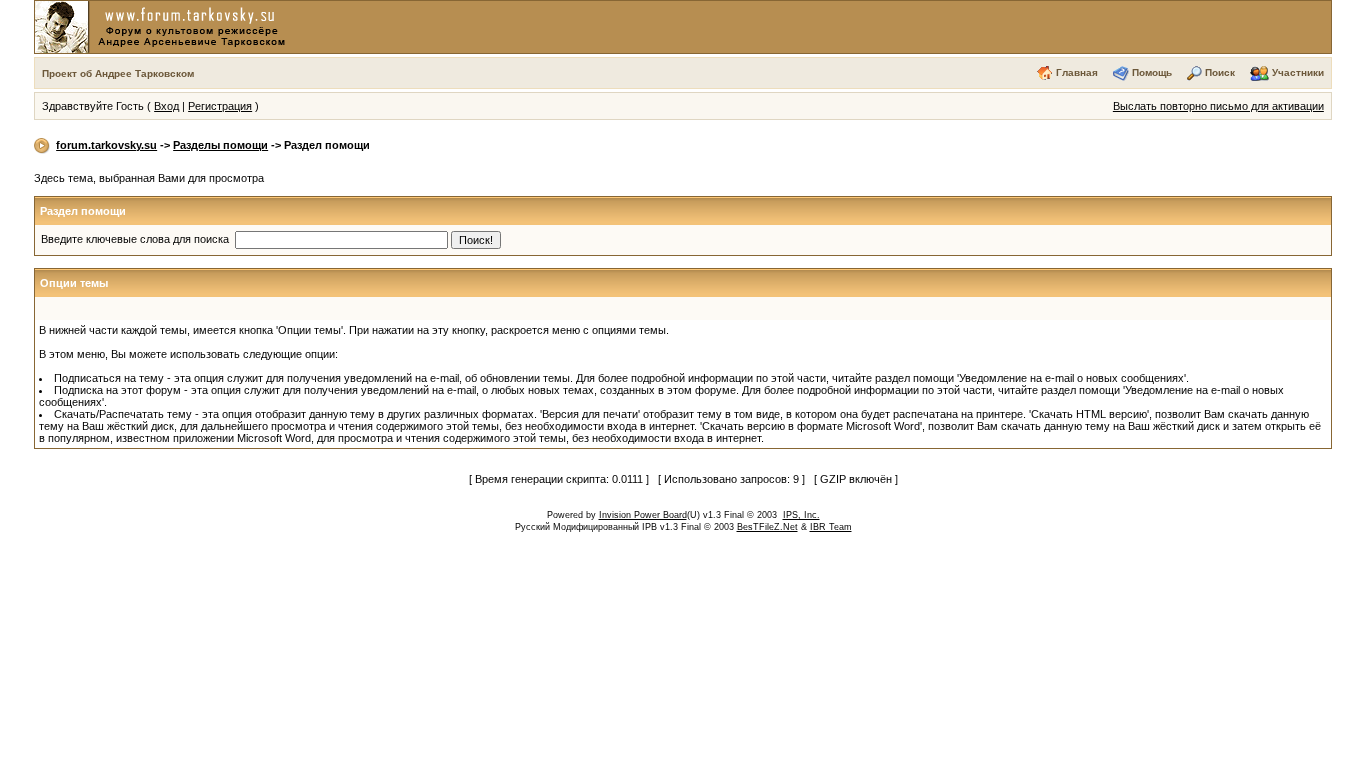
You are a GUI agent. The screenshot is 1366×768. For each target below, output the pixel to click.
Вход (166, 106)
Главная (1077, 72)
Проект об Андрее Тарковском (118, 73)
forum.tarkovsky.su (106, 145)
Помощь (1152, 72)
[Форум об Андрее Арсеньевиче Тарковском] (164, 26)
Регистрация (220, 106)
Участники (1298, 72)
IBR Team (831, 527)
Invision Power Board (643, 515)
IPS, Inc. (801, 515)
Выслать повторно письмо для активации (1218, 106)
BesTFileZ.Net (767, 527)
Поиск (1220, 72)
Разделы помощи (220, 145)
